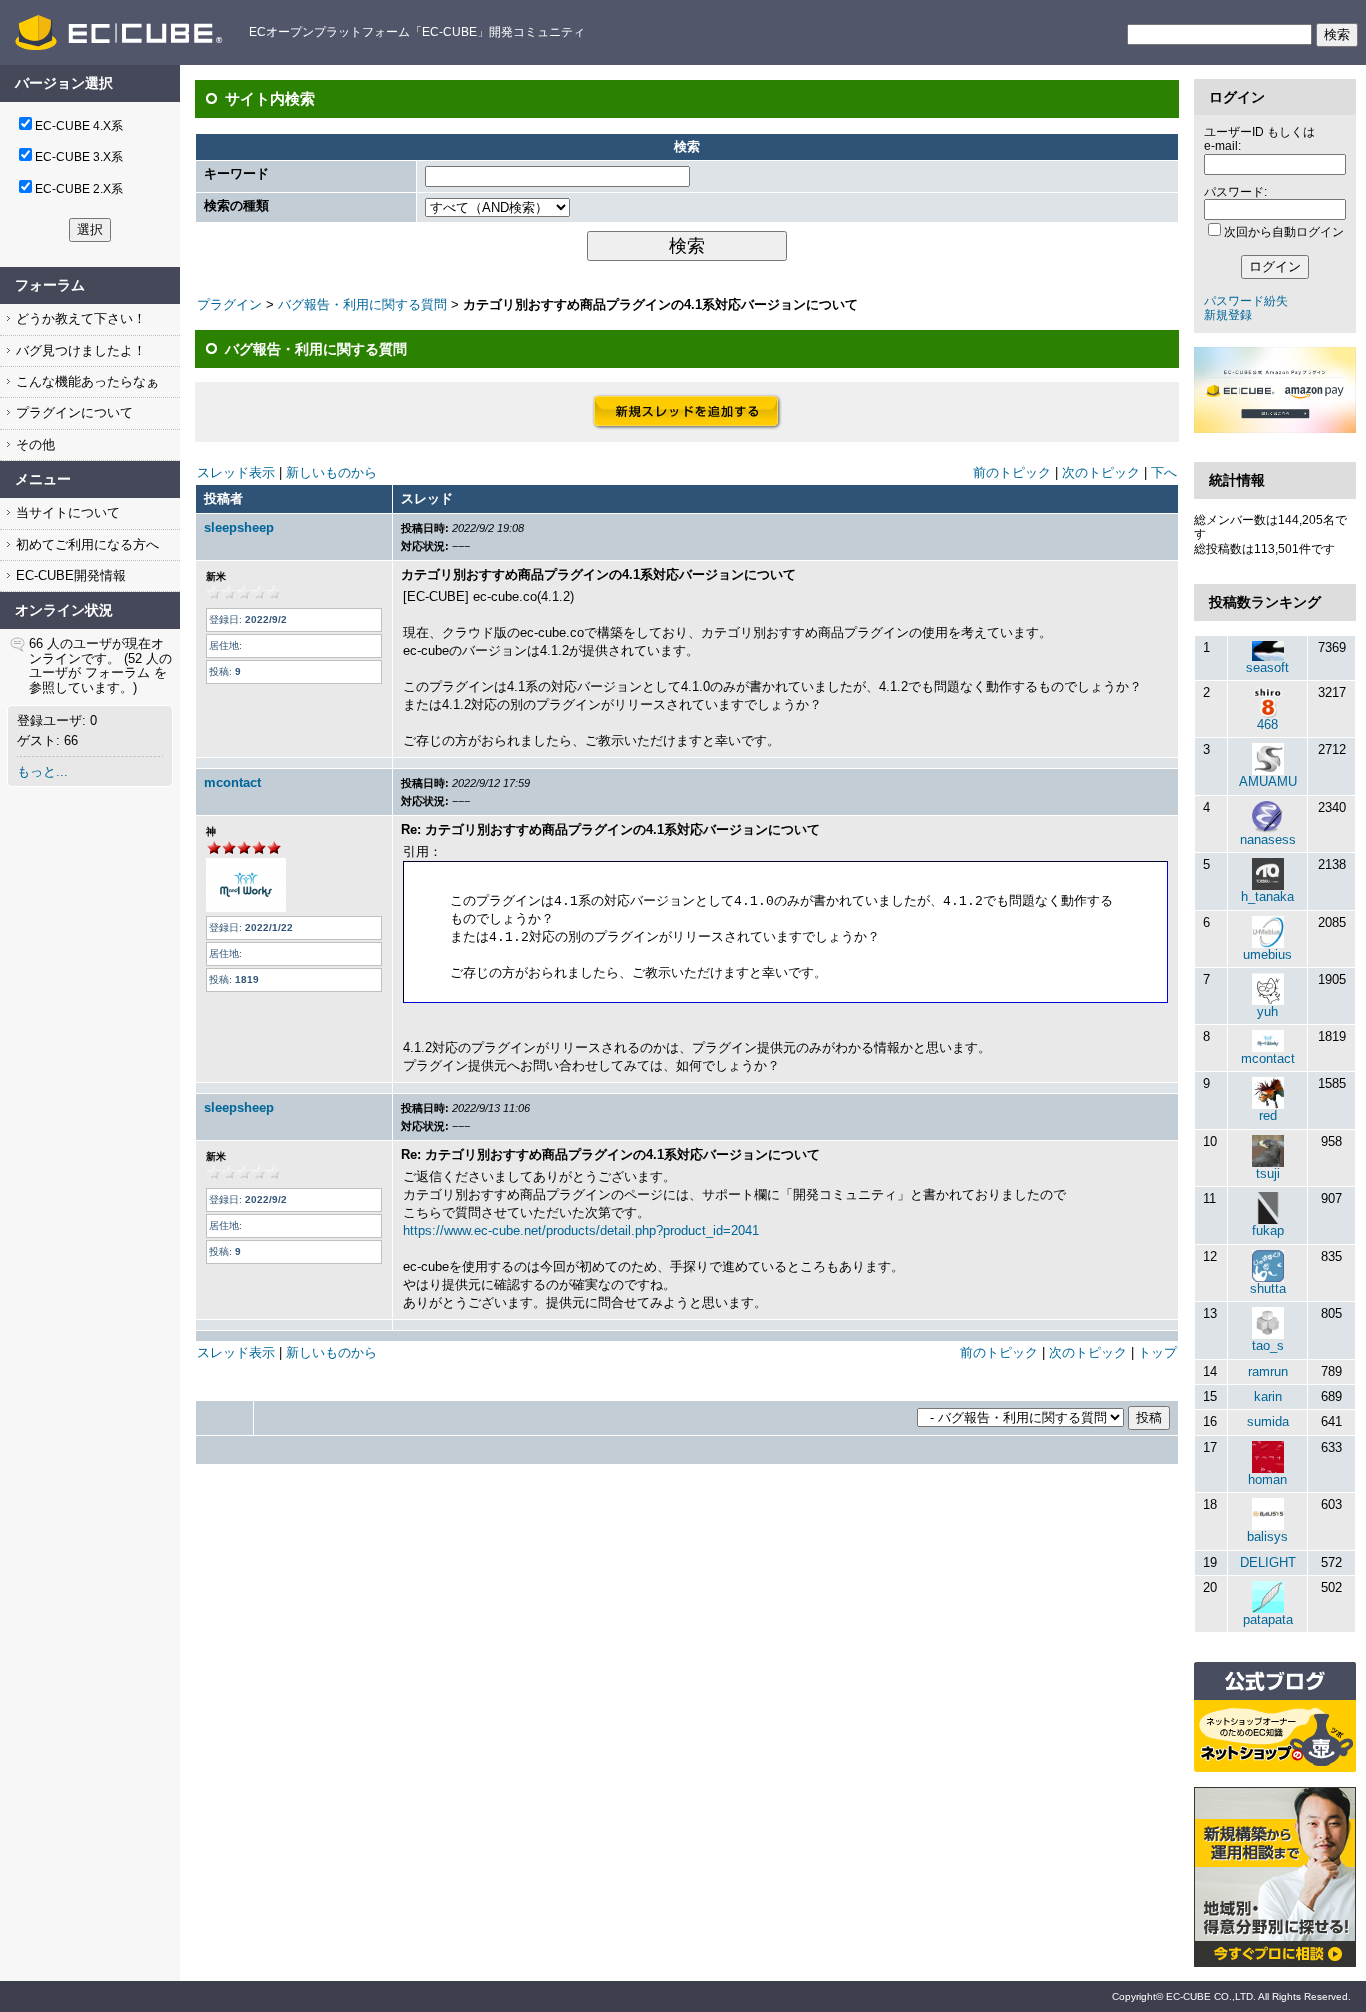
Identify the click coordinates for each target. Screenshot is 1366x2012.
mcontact (232, 782)
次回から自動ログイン (1284, 232)
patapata (1268, 1619)
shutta (1268, 1288)
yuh (1267, 1011)
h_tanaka (1267, 896)
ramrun (1268, 1371)
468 (1267, 724)
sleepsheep (239, 527)
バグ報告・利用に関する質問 (362, 304)
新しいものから (331, 472)
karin (1268, 1396)
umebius (1267, 954)
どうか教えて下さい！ (79, 318)
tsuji (1268, 1173)
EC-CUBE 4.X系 (79, 126)
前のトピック (1012, 472)
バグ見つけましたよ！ (79, 350)
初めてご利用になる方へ (85, 544)
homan (1267, 1479)
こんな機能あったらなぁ (85, 381)
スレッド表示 (236, 472)
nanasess (1268, 839)
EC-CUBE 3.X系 (79, 157)
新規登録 (1228, 315)
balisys (1267, 1536)
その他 (33, 444)
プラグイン (229, 304)
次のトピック (1101, 472)
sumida (1268, 1421)
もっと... (42, 771)
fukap (1268, 1230)
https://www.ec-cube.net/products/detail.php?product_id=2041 (581, 1230)
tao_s (1268, 1345)
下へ (1164, 472)
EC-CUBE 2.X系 (79, 189)
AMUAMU (1268, 781)
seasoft (1267, 667)
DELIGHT (1268, 1562)
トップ (1157, 1352)
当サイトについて (66, 512)
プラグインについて (72, 412)
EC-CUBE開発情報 (69, 575)
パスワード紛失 (1246, 301)
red (1268, 1115)
